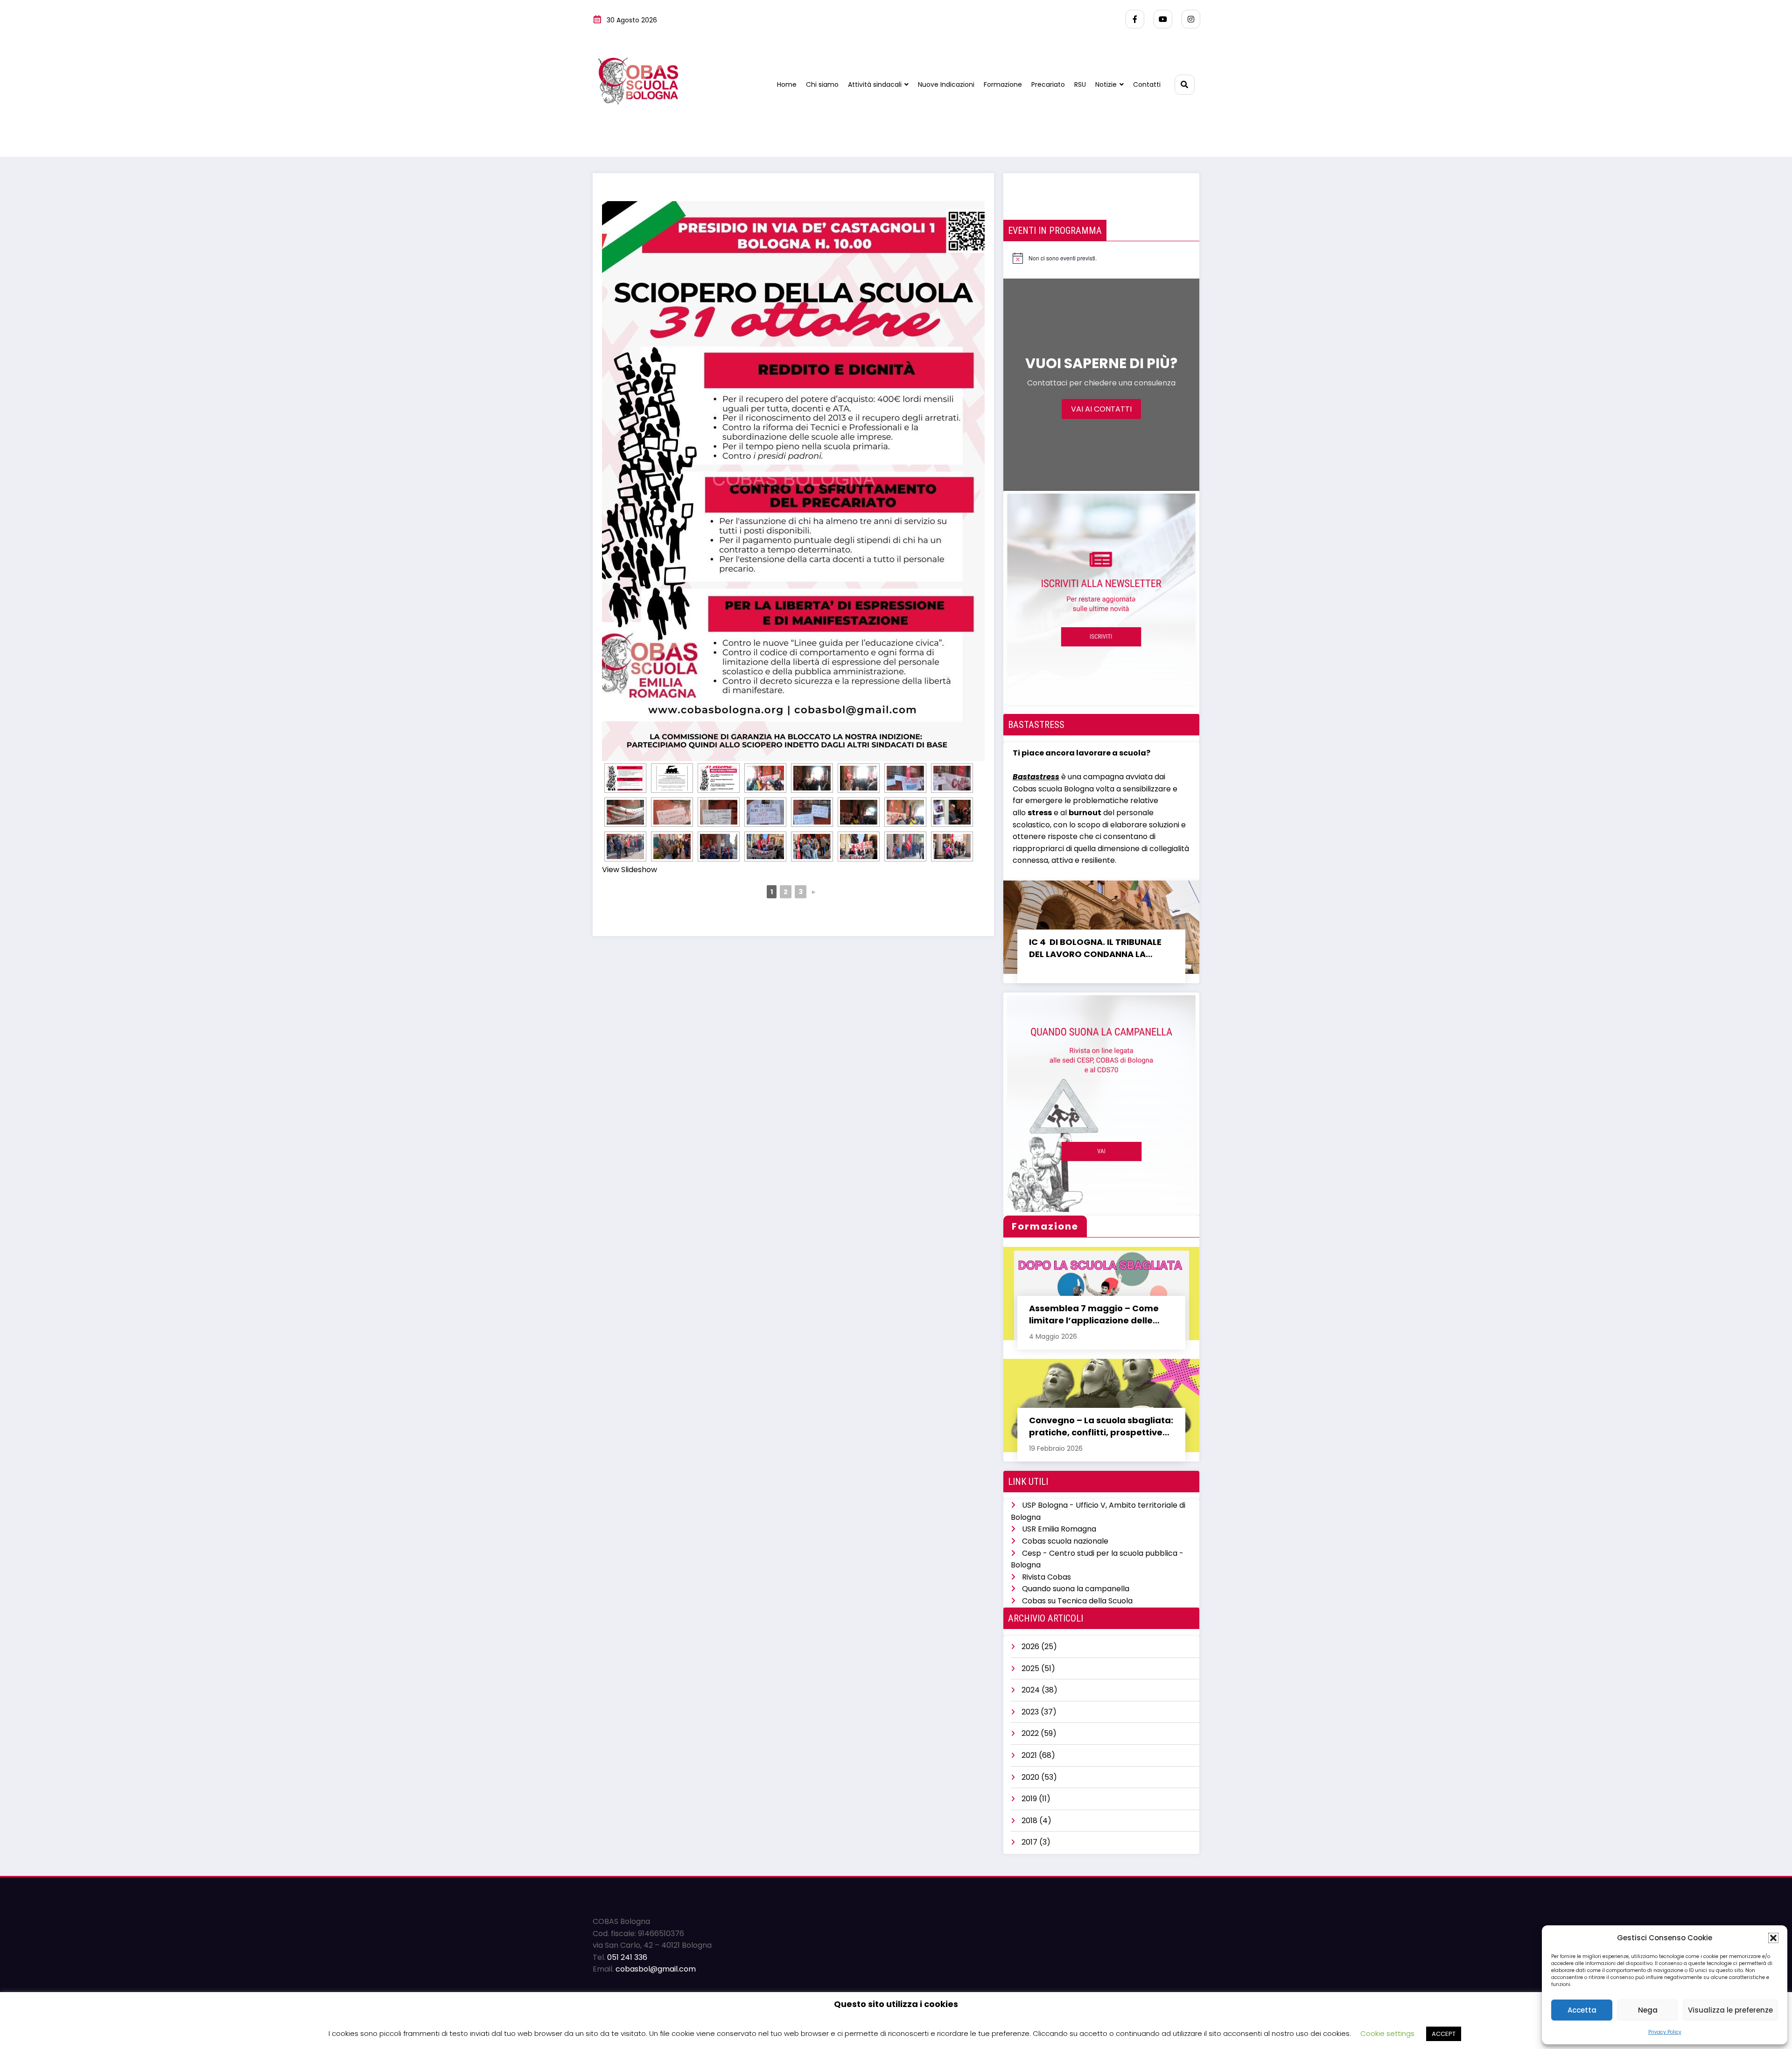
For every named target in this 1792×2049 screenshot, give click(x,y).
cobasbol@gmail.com (656, 1969)
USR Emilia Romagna (1059, 1529)
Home (787, 84)
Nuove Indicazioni (946, 84)
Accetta (1582, 2010)
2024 (1031, 1690)
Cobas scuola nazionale (1065, 1541)
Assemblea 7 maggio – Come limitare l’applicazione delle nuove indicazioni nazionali (1094, 1315)
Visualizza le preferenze (1730, 2010)
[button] (1773, 1938)
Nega (1648, 2010)
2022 (1030, 1733)
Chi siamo (822, 84)
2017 (1029, 1842)
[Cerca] (1185, 85)
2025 (1030, 1668)
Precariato (1048, 84)
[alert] (1055, 258)
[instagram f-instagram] (1191, 19)
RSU (1080, 84)
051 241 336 (627, 1957)
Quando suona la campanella (1076, 1589)
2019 (1029, 1799)
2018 (1029, 1821)
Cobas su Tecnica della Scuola (1077, 1601)
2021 (1029, 1755)
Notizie (1106, 84)
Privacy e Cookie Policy (635, 2008)
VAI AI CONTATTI (1101, 409)
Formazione (1003, 84)
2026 (1030, 1647)
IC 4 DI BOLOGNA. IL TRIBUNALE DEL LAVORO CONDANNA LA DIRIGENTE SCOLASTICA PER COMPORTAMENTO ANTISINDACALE (1095, 948)
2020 (1030, 1777)
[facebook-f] (1135, 19)
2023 (1030, 1712)
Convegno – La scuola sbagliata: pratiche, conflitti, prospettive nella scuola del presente (1101, 1427)
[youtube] (1163, 19)
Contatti (1147, 84)
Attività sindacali (875, 84)
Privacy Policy (1665, 2032)
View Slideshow (630, 870)
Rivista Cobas (1046, 1577)
